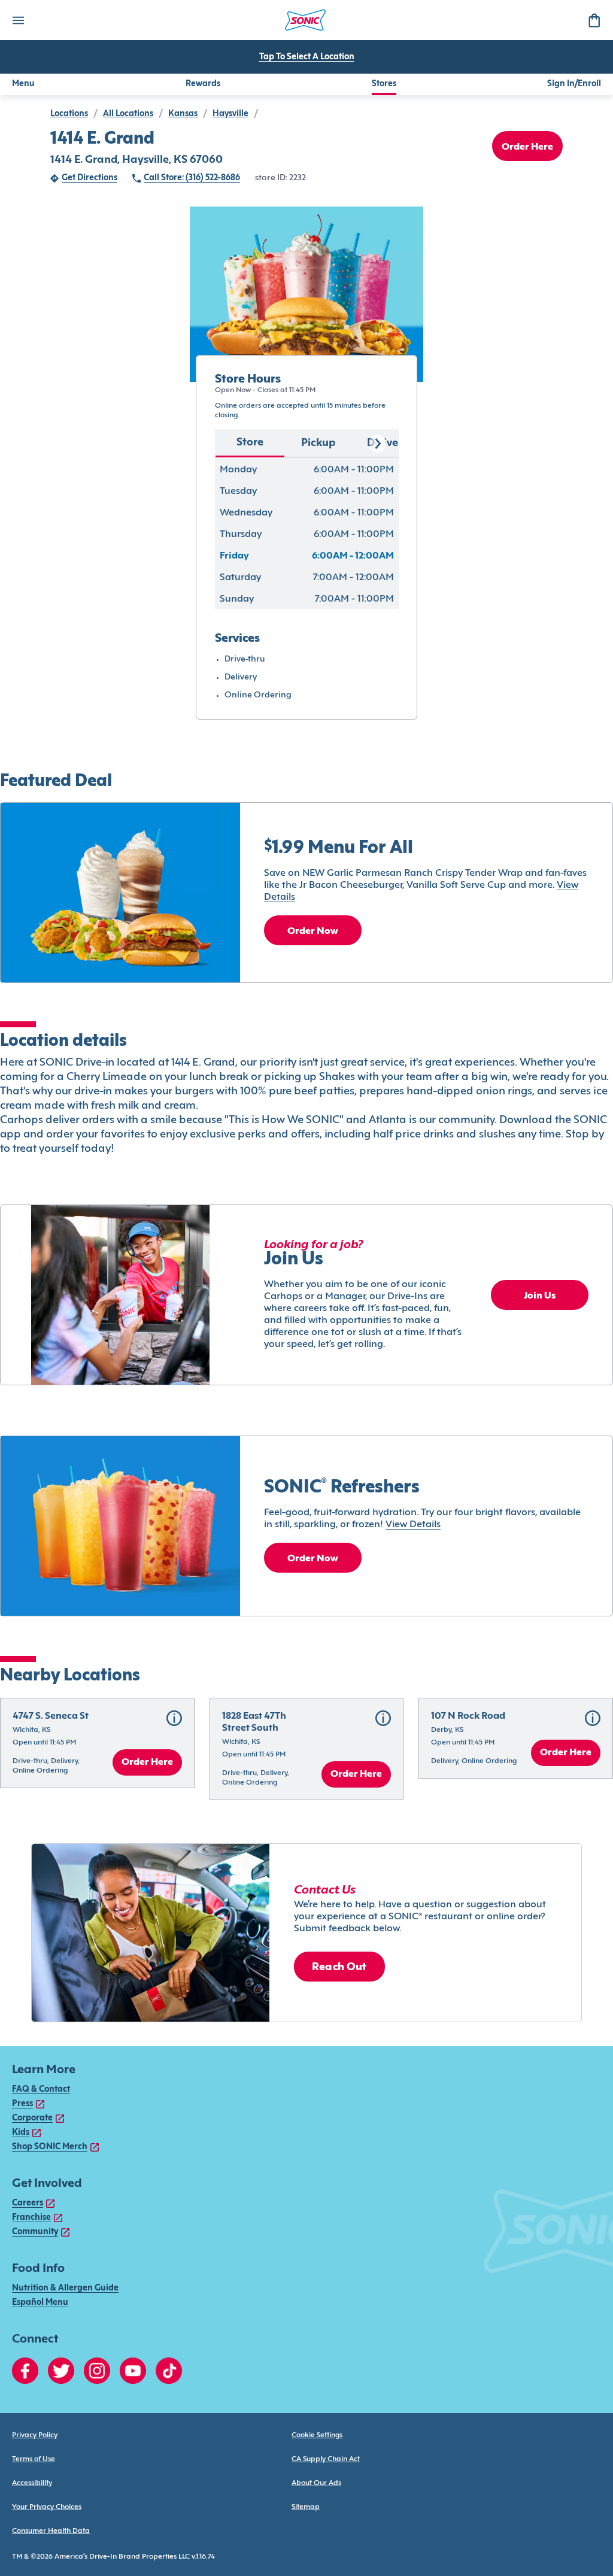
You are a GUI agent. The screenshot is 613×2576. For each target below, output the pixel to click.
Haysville (230, 114)
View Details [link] (413, 1525)
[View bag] (594, 20)
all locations (128, 114)
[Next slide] (377, 444)
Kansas (183, 114)
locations (69, 114)
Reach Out (339, 1967)
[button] (97, 1743)
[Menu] (18, 20)
